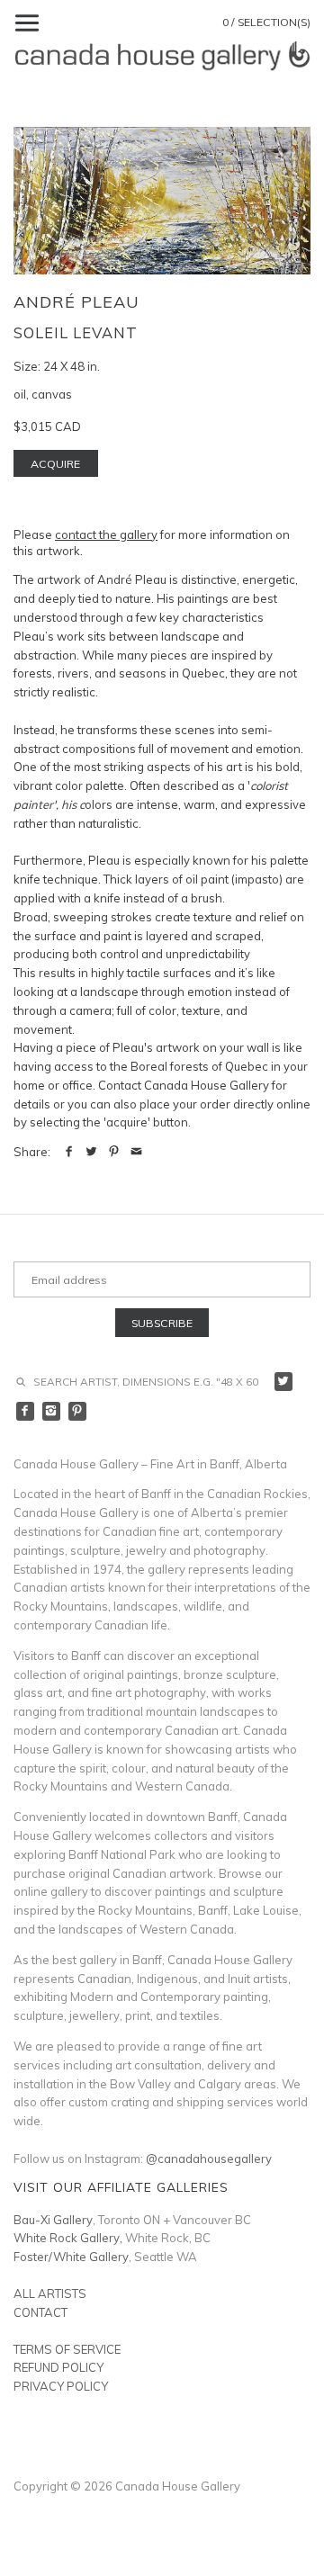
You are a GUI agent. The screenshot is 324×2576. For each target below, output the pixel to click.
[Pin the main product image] (114, 1152)
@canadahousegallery (209, 2159)
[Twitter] (284, 1382)
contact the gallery (106, 534)
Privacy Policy (61, 2386)
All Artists (50, 2293)
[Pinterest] (78, 1411)
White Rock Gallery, (68, 2238)
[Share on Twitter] (91, 1152)
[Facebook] (26, 1411)
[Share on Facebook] (69, 1152)
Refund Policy (58, 2367)
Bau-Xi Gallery (53, 2220)
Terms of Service (67, 2349)
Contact (40, 2312)
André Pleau (76, 302)
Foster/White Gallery (71, 2257)
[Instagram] (52, 1411)
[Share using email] (136, 1152)
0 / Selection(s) (266, 22)
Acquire (55, 464)
